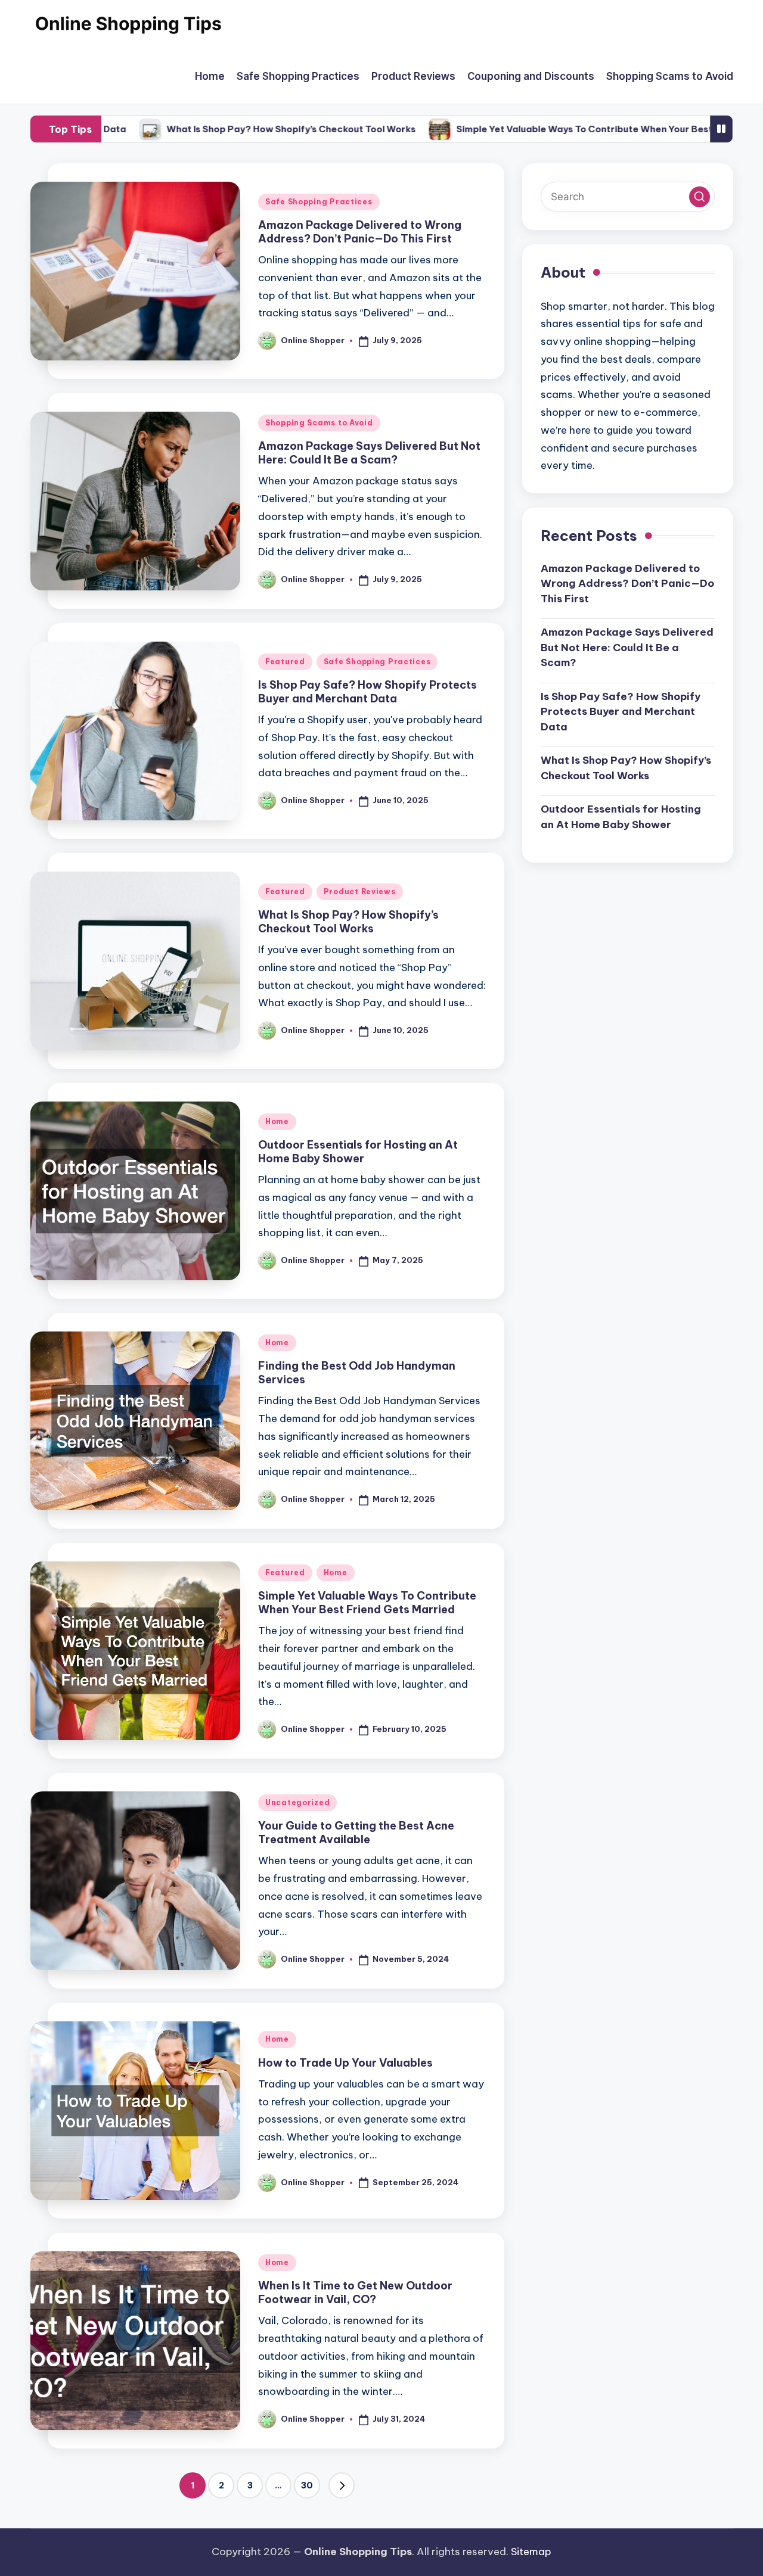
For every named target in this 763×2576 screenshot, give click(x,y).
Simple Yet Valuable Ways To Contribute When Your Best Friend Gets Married (578, 129)
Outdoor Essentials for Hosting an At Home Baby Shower (358, 1152)
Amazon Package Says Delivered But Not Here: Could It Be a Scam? (369, 453)
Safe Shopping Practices (319, 202)
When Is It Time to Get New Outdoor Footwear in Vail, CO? (355, 2292)
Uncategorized (297, 1802)
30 (307, 2485)
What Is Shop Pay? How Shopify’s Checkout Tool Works (238, 129)
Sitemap (531, 2552)
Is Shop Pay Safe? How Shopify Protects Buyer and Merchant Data (367, 692)
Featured (285, 662)
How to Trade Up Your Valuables (345, 2063)
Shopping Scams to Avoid (319, 423)
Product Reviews (360, 892)
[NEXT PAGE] (342, 2485)
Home (277, 1121)
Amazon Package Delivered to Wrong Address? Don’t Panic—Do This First (360, 232)
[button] (342, 2485)
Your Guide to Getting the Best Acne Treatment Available (356, 1833)
